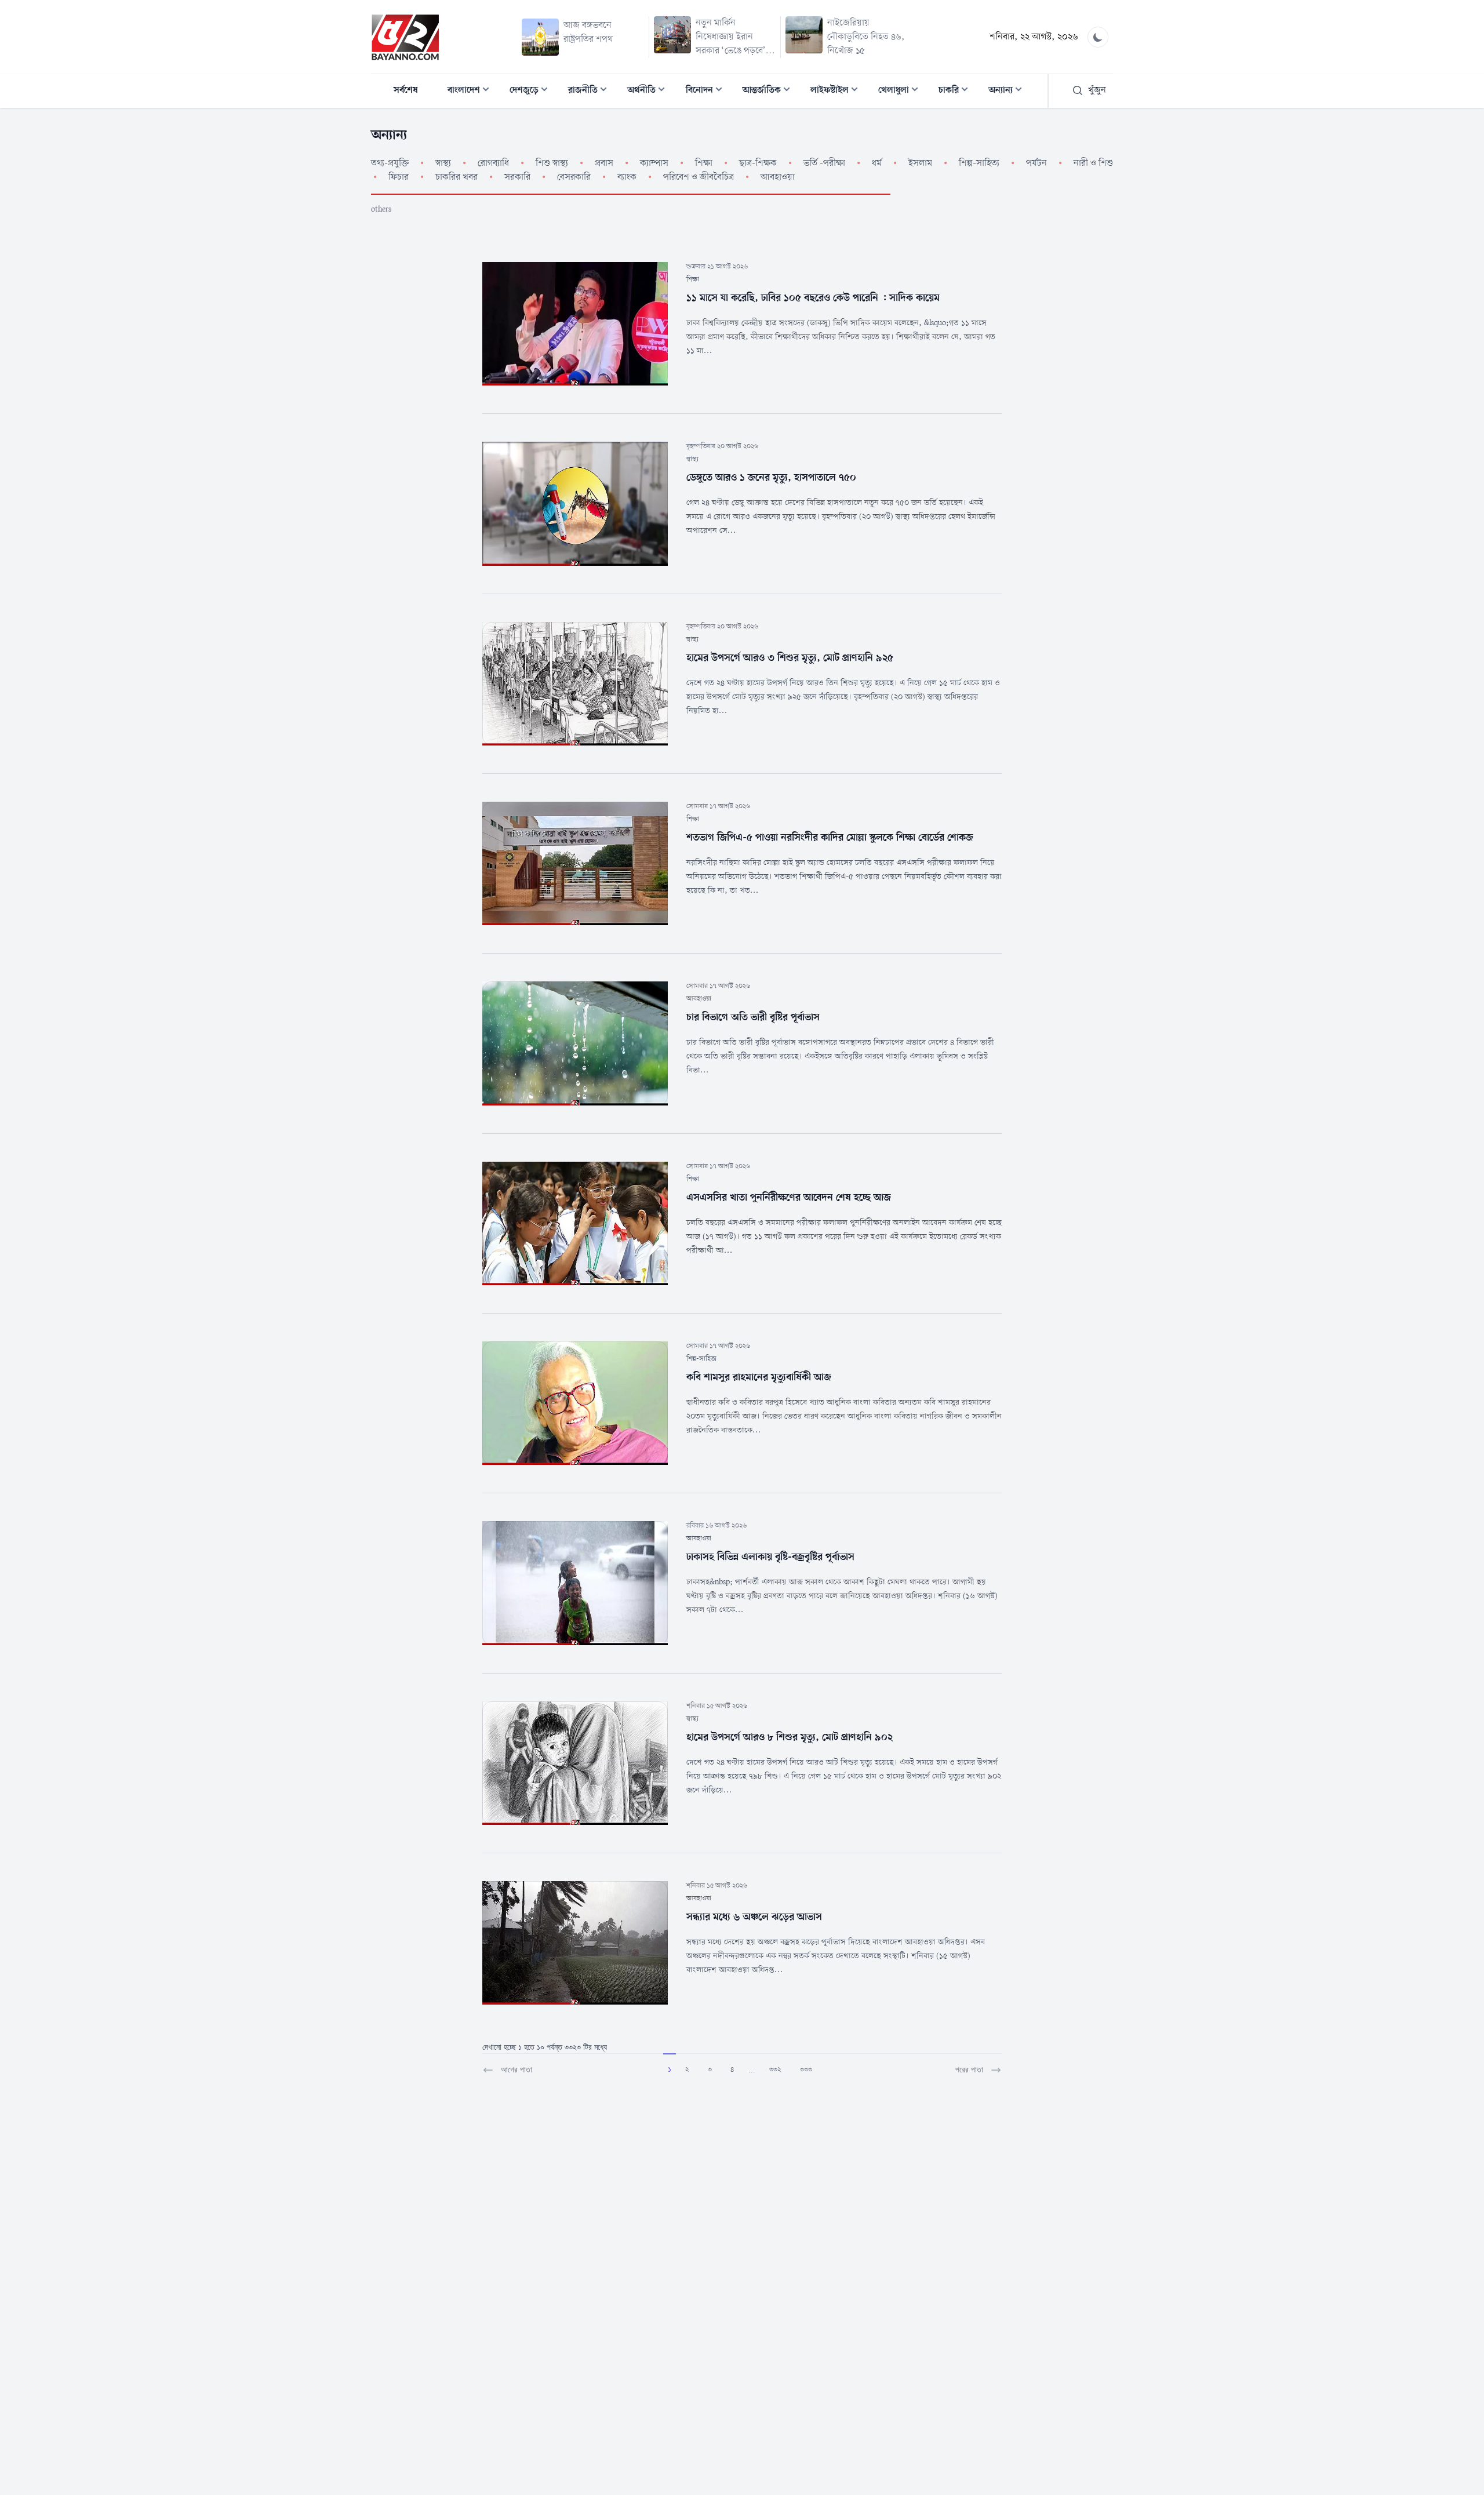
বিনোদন (708, 91)
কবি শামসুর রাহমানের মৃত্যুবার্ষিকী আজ (759, 1377)
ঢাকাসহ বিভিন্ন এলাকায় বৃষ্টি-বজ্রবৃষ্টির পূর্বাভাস (770, 1557)
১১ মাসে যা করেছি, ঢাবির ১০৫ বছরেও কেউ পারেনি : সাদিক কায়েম (813, 298)
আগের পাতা (517, 2070)
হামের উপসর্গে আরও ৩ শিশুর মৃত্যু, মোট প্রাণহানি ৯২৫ (790, 658)
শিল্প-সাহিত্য (701, 1359)
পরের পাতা (969, 2070)
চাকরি (957, 91)
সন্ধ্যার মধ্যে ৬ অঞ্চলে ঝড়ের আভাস (754, 1917)
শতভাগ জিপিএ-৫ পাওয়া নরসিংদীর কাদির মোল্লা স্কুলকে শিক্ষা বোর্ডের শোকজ (830, 838)
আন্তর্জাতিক (770, 91)
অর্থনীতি (650, 91)
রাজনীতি (591, 91)
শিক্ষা (693, 279)
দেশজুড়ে (532, 91)
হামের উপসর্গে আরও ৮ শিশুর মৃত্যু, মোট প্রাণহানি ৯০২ (790, 1737)
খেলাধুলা (902, 91)
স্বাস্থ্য (692, 459)
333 (806, 2070)
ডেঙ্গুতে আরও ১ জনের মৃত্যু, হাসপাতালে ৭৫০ (771, 478)
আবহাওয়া (699, 999)
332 (775, 2070)
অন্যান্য (1009, 91)
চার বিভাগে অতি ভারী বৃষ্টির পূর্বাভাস (753, 1017)
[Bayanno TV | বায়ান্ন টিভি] (405, 37)
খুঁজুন (1097, 90)
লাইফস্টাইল (838, 91)
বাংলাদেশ (472, 91)
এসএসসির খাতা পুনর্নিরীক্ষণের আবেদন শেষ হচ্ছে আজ (789, 1198)
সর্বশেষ (406, 90)
